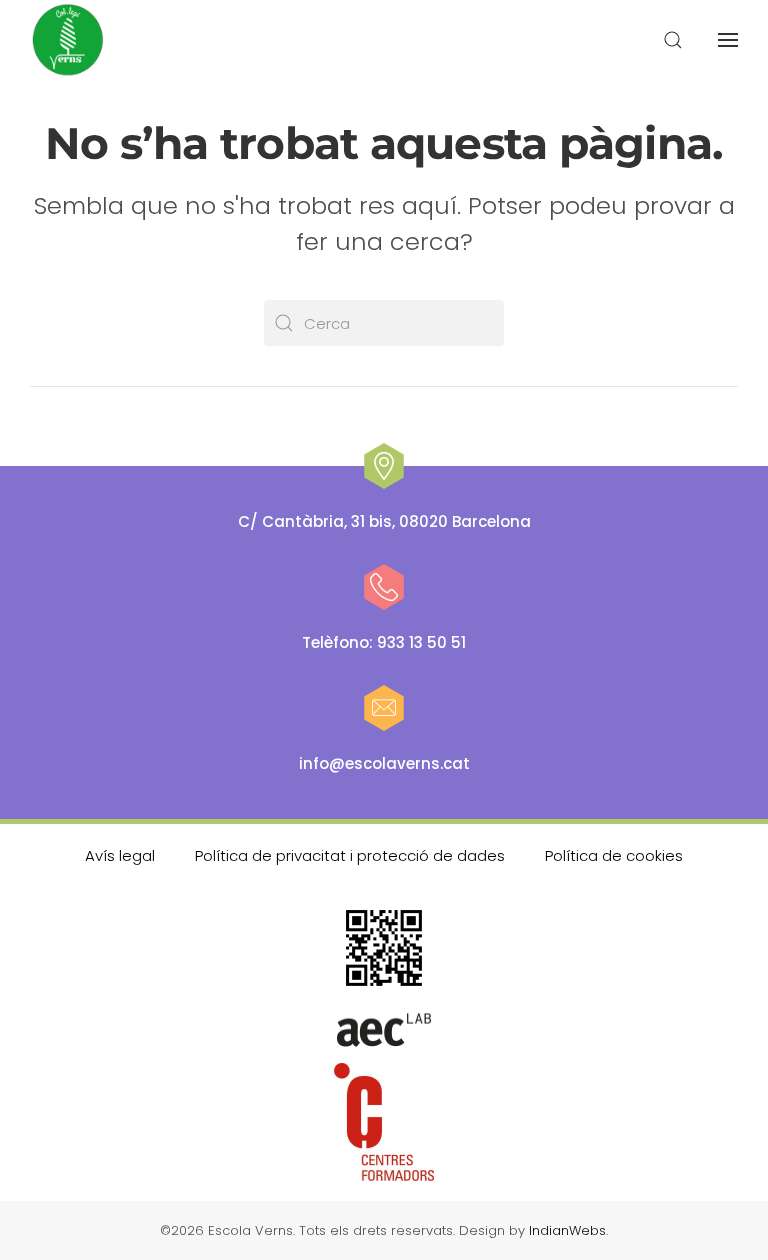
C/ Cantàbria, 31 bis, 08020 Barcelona (384, 521)
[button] (673, 40)
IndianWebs (567, 1230)
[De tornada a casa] (69, 40)
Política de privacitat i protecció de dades (350, 855)
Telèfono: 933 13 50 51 (384, 642)
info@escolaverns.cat (384, 763)
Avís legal (120, 855)
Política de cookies (614, 855)
